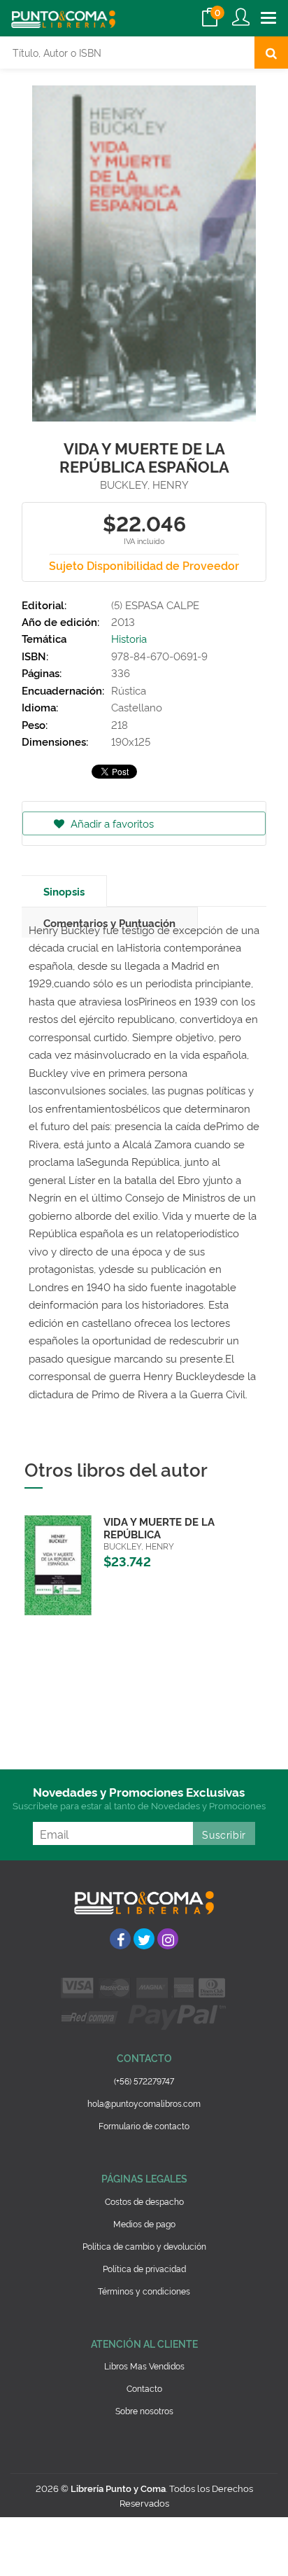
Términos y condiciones (144, 2291)
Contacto (144, 2388)
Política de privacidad (144, 2268)
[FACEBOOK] (120, 1939)
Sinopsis (64, 891)
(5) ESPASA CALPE (155, 605)
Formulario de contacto (144, 2125)
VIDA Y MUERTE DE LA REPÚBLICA (159, 1527)
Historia (129, 638)
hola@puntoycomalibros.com (144, 2103)
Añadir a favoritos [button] (111, 823)
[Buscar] (271, 53)
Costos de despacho (144, 2201)
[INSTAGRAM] (168, 1939)
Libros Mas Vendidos (144, 2366)
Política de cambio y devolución (144, 2246)
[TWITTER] (144, 1939)
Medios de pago (144, 2223)
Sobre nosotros (144, 2410)
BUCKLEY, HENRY (144, 484)
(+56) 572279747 (144, 2081)
